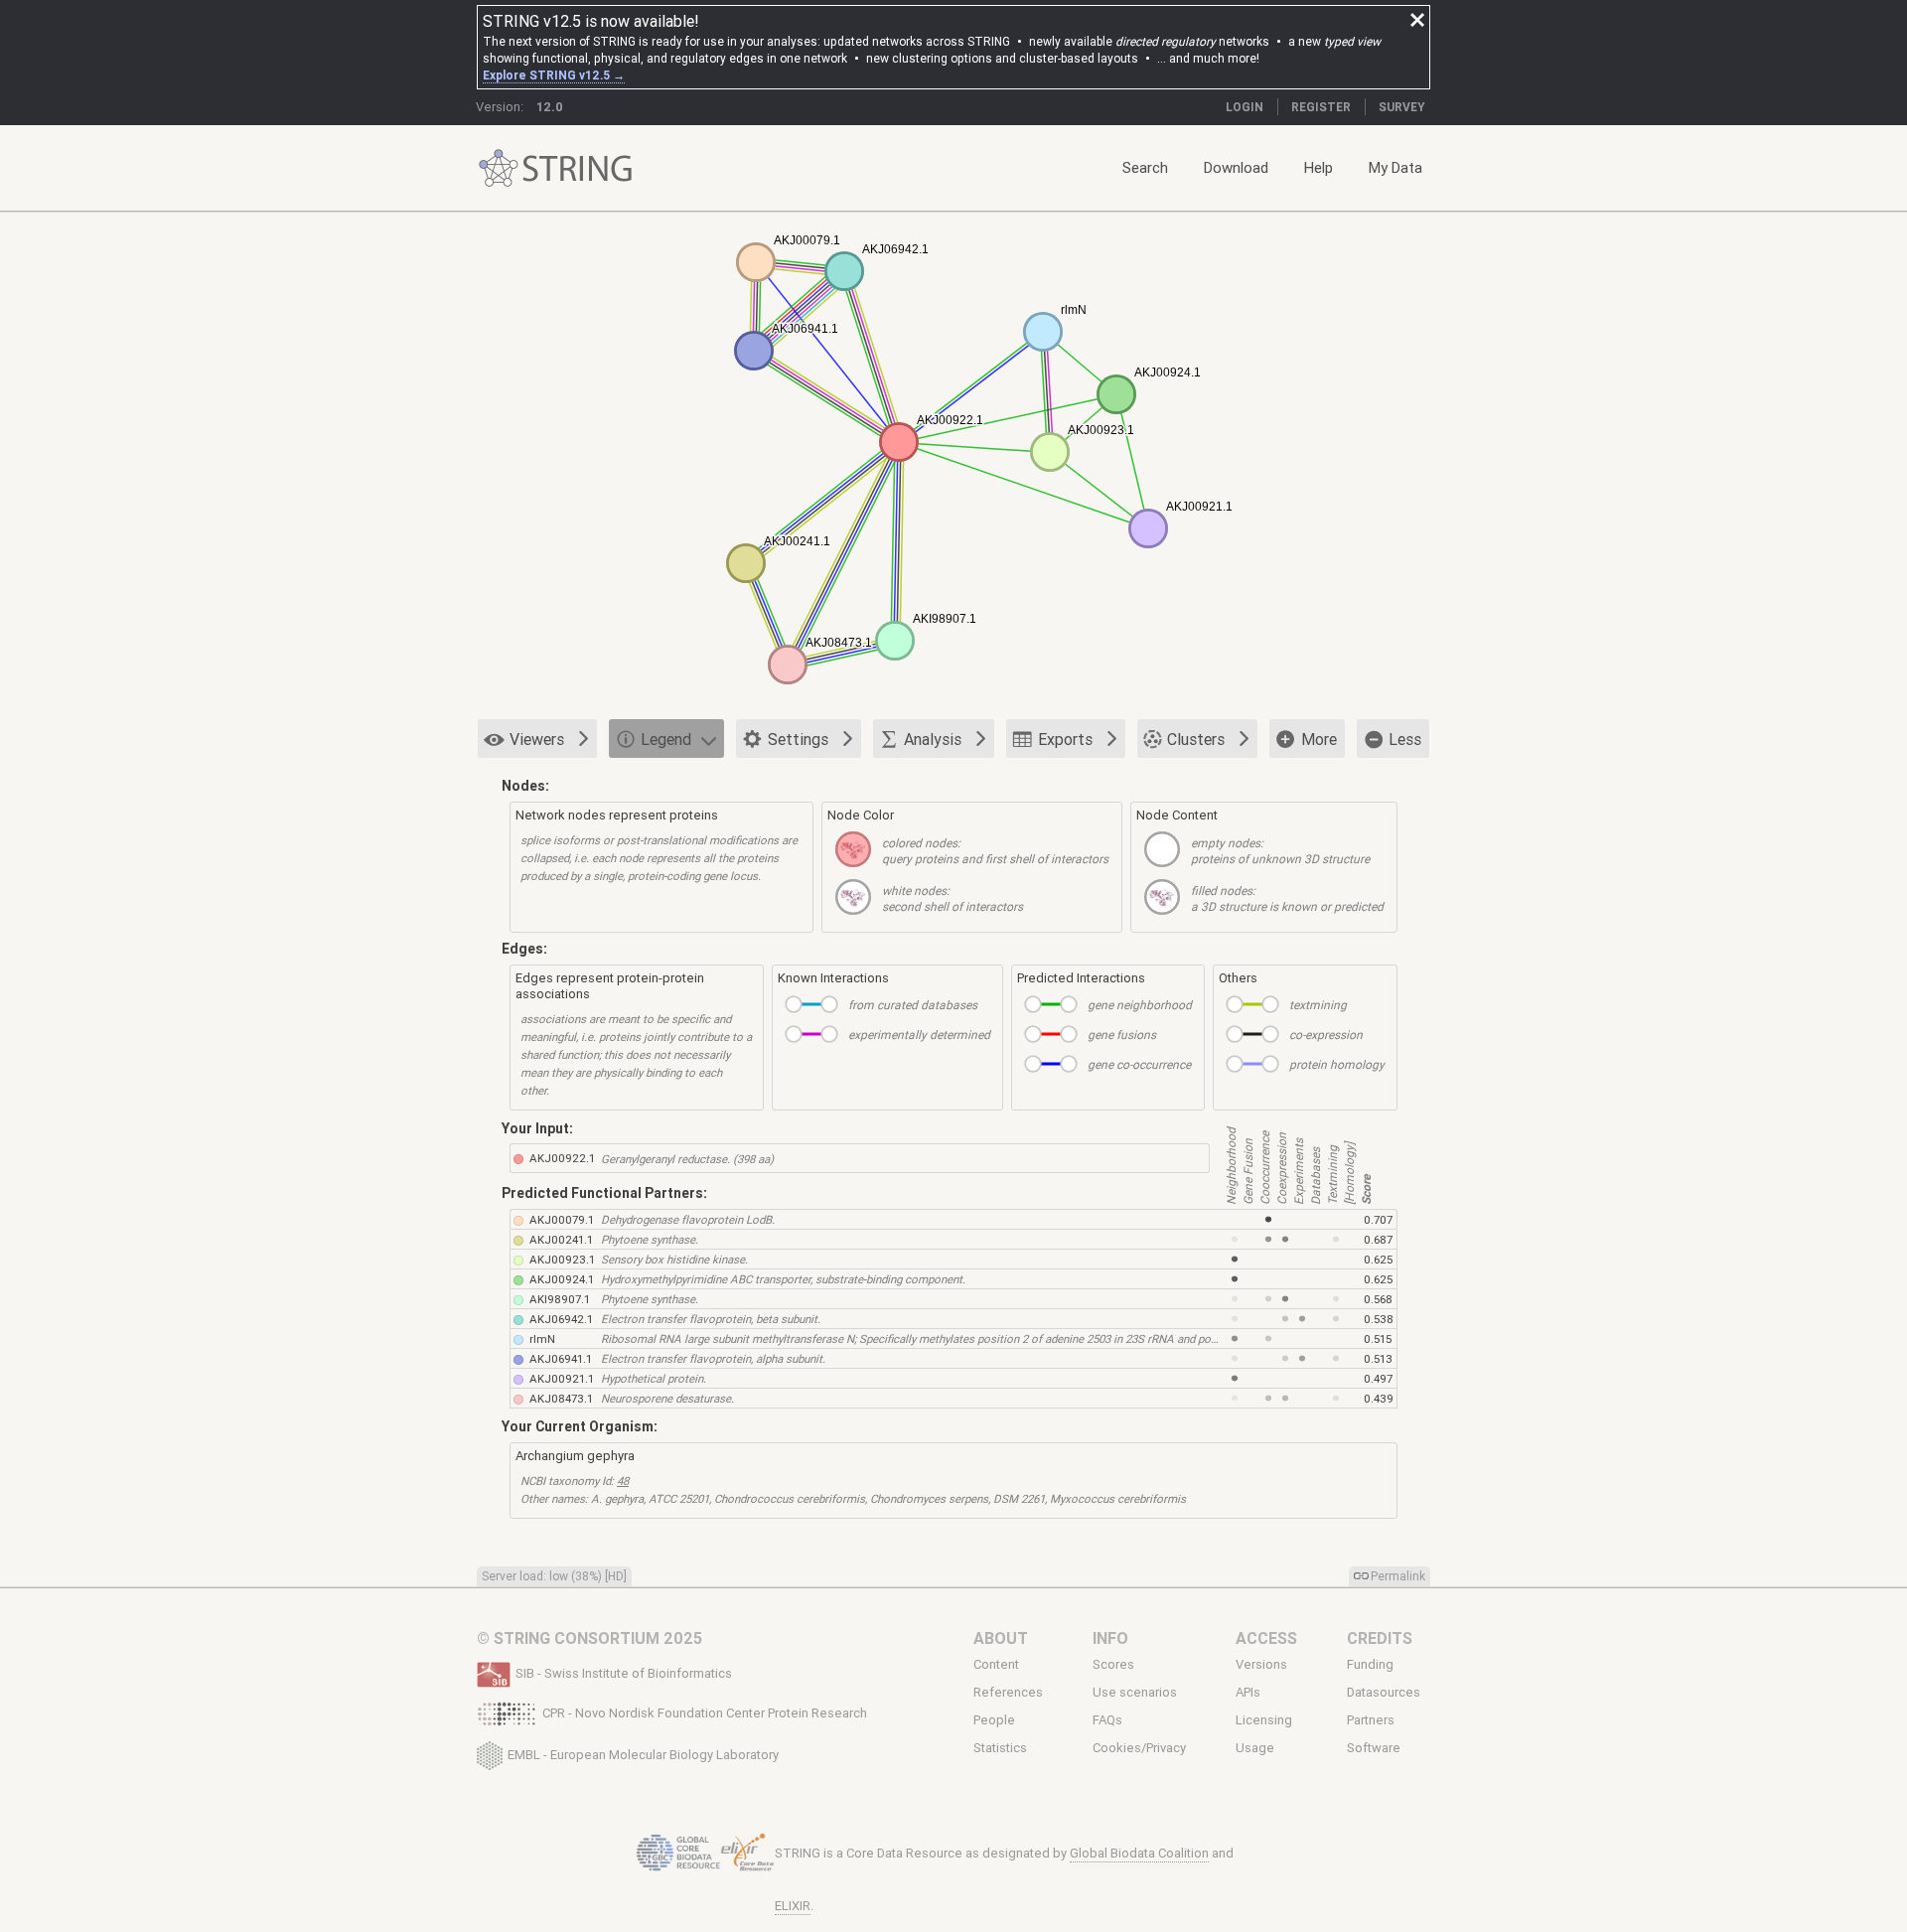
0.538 (1379, 1319)
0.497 (1378, 1378)
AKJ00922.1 (562, 1158)
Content (996, 1664)
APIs (1248, 1693)
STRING (499, 168)
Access (1266, 1638)
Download (1236, 167)
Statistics (1000, 1748)
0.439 (1379, 1398)
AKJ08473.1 (561, 1398)
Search (1145, 167)
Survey (1402, 107)
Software (1374, 1748)
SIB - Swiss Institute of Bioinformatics (624, 1673)
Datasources (1384, 1693)
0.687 (1378, 1239)
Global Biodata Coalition (1139, 1853)
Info (1110, 1638)
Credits (1380, 1638)
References (1008, 1693)
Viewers (537, 739)
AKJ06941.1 (561, 1358)
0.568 (1378, 1299)
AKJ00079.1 (562, 1219)
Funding (1370, 1664)
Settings (798, 739)
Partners (1371, 1720)
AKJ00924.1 (562, 1279)
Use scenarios (1135, 1693)
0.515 (1378, 1338)
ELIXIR (793, 1906)
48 (623, 1481)
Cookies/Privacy (1139, 1748)
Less (1405, 739)
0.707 (1378, 1219)
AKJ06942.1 (561, 1319)
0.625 (1378, 1259)
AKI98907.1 (560, 1299)
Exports (1065, 739)
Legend (666, 739)
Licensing (1264, 1720)
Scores (1113, 1664)
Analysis (933, 739)
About (1001, 1638)
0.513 (1378, 1358)
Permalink (1398, 1576)
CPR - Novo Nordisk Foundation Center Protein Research (705, 1713)
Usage (1255, 1748)
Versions (1261, 1664)
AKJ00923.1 (562, 1259)
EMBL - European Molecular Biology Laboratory (643, 1754)
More (1319, 739)
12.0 (550, 107)
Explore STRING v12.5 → (554, 75)
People (994, 1720)
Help (1319, 167)
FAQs (1107, 1720)
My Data (1395, 167)
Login (1245, 107)
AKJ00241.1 (561, 1239)
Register (1321, 107)
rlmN (542, 1338)
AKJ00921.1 (562, 1378)
